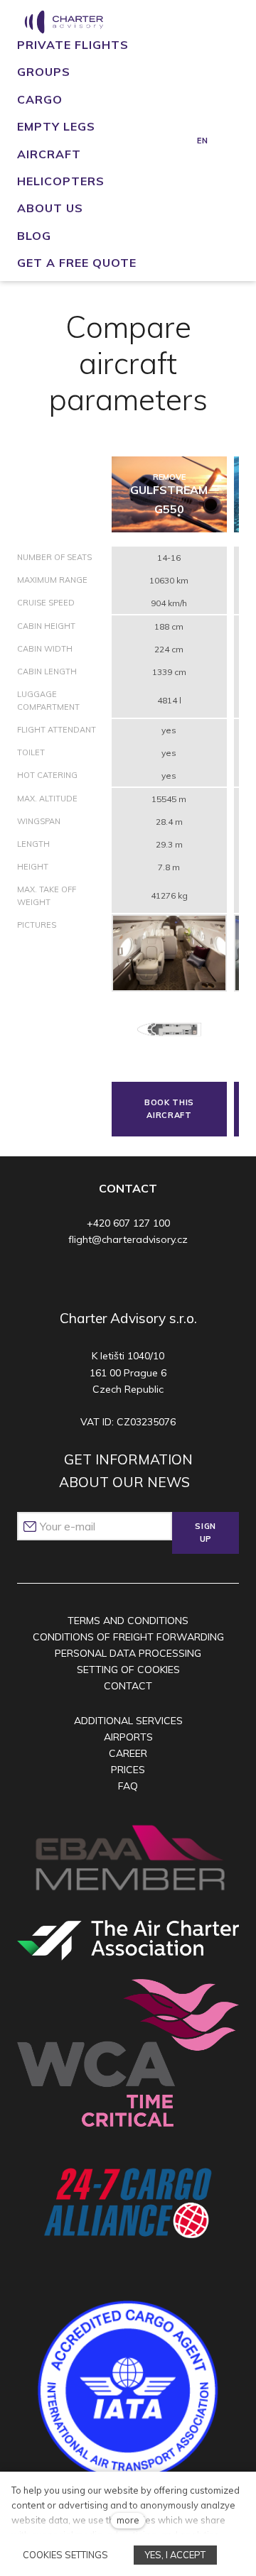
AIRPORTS (128, 1737)
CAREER (128, 1753)
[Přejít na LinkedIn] (167, 1277)
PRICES (128, 1770)
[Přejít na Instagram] (111, 1277)
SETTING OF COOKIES (128, 1670)
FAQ (128, 1786)
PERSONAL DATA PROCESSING (128, 1653)
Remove (169, 477)
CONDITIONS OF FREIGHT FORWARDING (128, 1637)
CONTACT (128, 1686)
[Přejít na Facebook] (84, 1277)
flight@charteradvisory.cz (128, 1239)
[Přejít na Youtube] (139, 1277)
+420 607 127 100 (128, 1223)
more (128, 2520)
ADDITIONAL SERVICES (128, 1721)
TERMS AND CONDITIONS (128, 1621)
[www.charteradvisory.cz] (63, 22)
